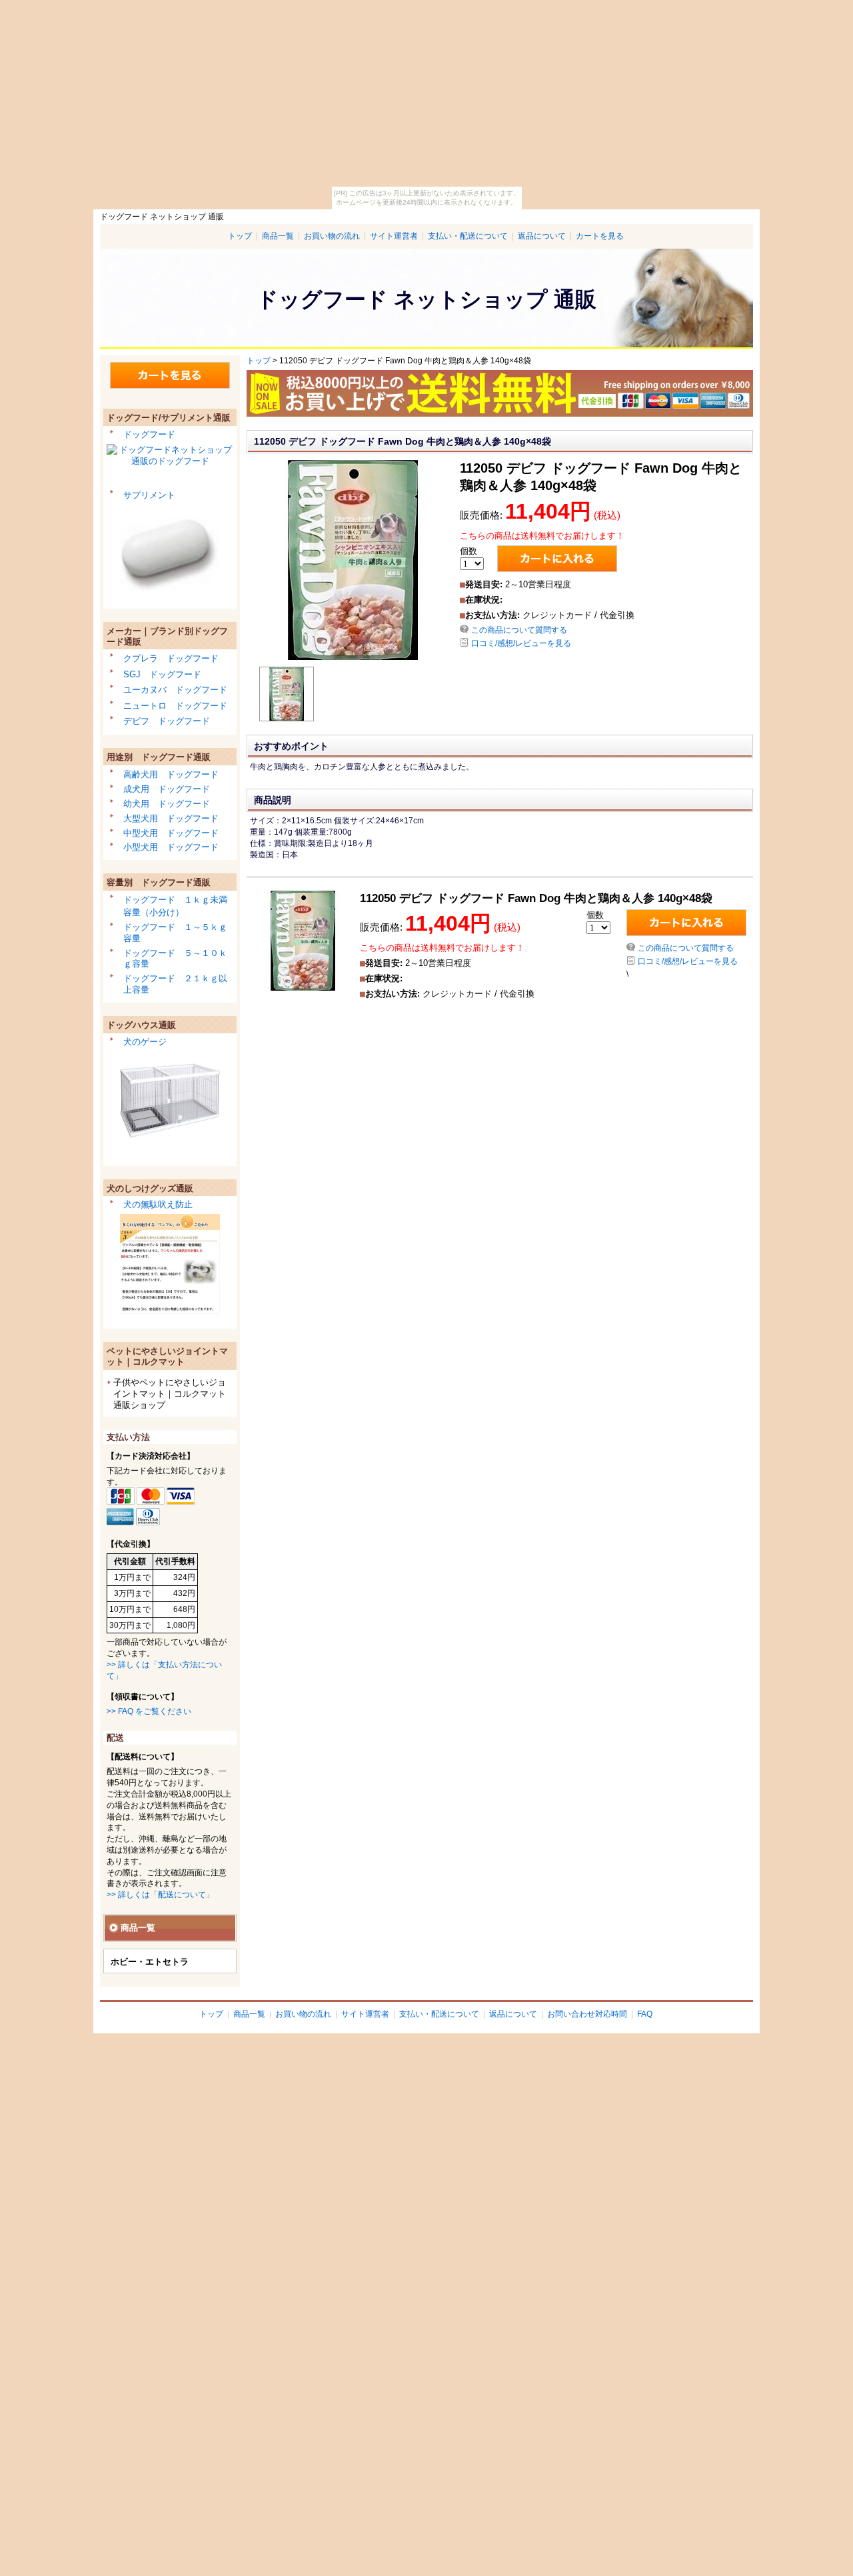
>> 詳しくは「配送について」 (160, 1895)
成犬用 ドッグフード (167, 789)
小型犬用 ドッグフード (171, 847)
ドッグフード (149, 434)
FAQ (645, 2014)
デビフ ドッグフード (167, 721)
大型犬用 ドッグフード (171, 818)
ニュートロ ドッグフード (175, 706)
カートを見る (600, 236)
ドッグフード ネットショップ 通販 (426, 299)
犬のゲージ (145, 1042)
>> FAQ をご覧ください (149, 1711)
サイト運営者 (394, 236)
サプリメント (149, 495)
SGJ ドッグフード (162, 674)
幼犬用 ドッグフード (167, 804)
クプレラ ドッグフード (171, 658)
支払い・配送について (468, 236)
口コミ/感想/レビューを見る (521, 643)
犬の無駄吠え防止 (158, 1204)
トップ (240, 236)
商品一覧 (278, 236)
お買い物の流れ (332, 236)
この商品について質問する (519, 630)
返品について (542, 236)
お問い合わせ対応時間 (587, 2014)
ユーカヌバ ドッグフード (175, 690)
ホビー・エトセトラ (150, 1962)
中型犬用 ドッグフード (171, 833)
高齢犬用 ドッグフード (171, 774)
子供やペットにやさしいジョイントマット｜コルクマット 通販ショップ (170, 1394)
